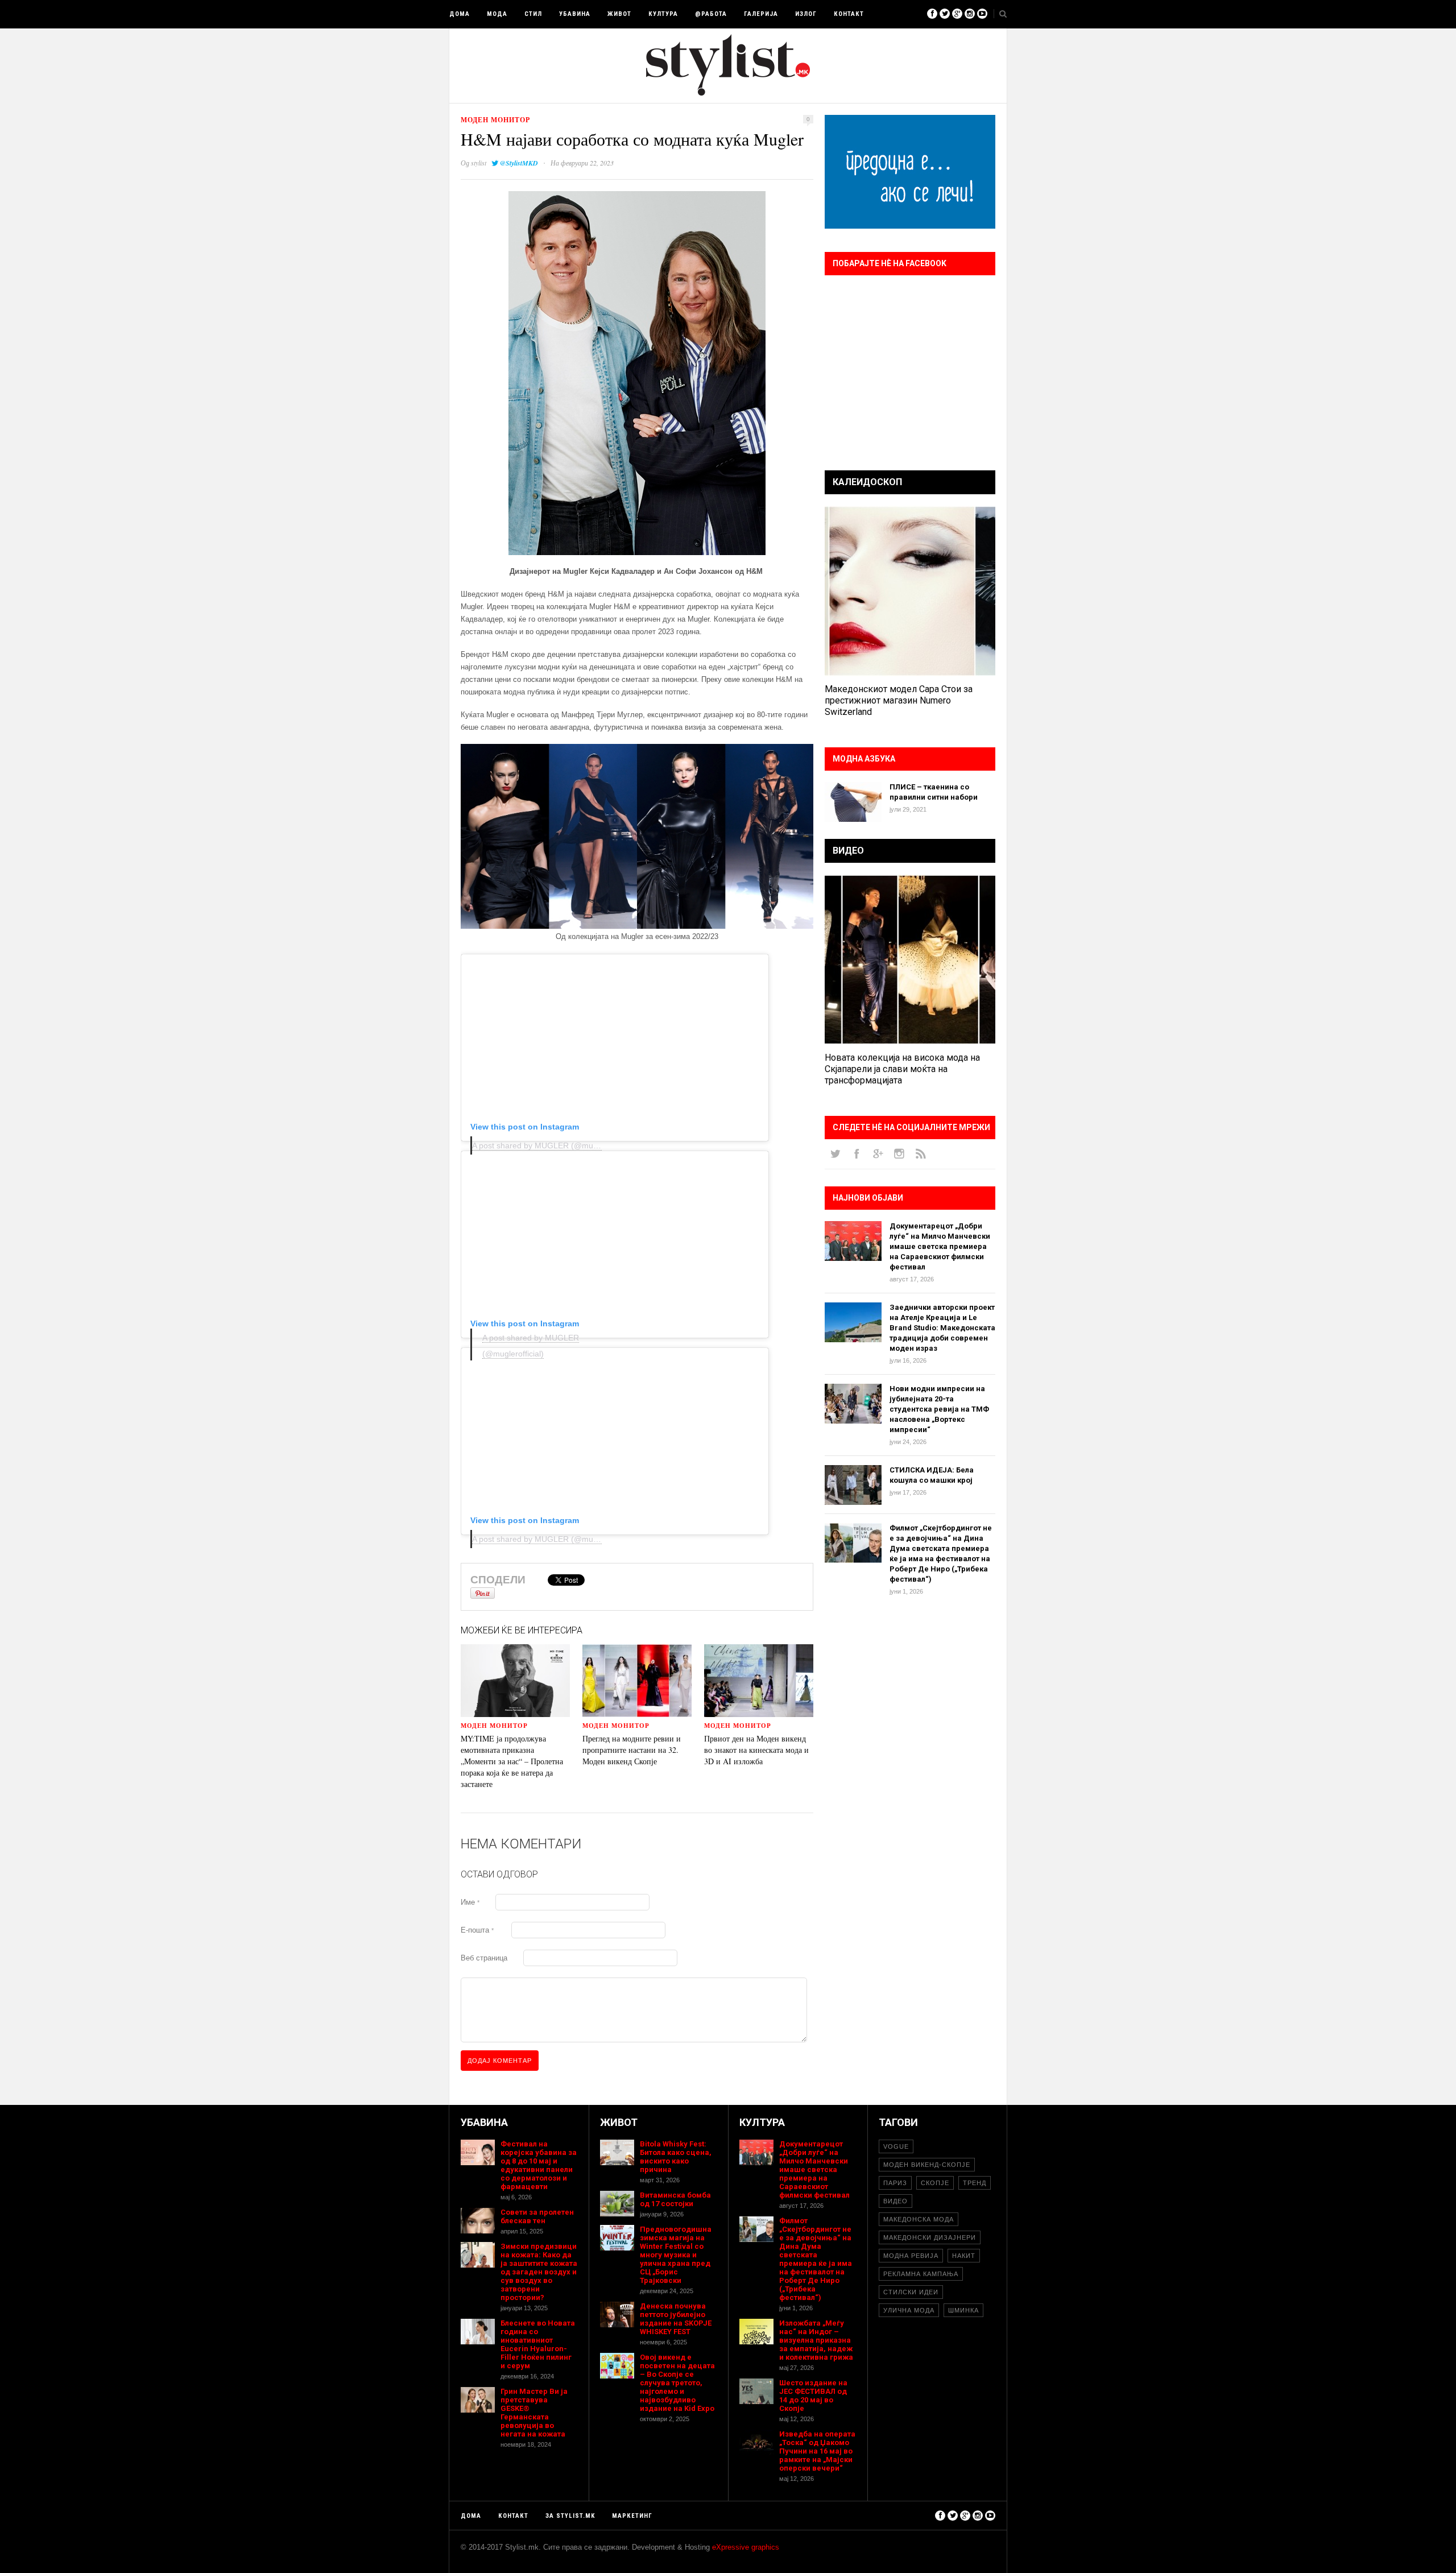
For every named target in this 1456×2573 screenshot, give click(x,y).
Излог (806, 14)
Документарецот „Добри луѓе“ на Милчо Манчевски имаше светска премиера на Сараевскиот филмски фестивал (940, 1246)
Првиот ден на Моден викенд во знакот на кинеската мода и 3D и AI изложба (756, 1750)
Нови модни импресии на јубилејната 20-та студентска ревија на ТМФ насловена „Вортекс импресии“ (939, 1409)
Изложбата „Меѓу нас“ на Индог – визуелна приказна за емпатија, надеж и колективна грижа (816, 2340)
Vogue (896, 2146)
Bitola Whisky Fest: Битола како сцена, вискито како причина (676, 2157)
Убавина (575, 14)
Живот (619, 14)
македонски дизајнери (930, 2237)
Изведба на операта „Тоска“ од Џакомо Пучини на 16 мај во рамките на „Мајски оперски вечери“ (817, 2451)
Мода (497, 14)
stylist (479, 163)
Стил (533, 14)
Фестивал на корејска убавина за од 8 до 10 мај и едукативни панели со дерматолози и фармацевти (539, 2165)
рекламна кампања (921, 2274)
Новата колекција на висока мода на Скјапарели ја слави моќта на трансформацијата (902, 1069)
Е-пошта (477, 1930)
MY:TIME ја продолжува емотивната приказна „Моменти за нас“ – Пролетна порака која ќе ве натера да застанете (512, 1761)
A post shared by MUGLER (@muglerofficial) (552, 1145)
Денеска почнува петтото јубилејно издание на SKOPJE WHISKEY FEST (676, 2319)
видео (895, 2201)
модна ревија (911, 2256)
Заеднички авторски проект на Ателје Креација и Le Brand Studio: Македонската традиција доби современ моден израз (942, 1328)
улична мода (909, 2310)
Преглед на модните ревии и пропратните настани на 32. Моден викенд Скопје (632, 1750)
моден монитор (495, 120)
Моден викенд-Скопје (927, 2165)
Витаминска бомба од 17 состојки (675, 2199)
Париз (895, 2183)
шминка (963, 2310)
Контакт (849, 14)
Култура (663, 14)
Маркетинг (632, 2516)
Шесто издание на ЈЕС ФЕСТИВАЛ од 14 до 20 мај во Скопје (813, 2396)
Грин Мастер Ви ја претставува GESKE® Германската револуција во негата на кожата (534, 2413)
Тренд (975, 2183)
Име (470, 1902)
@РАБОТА (711, 14)
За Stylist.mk (570, 2516)
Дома (460, 14)
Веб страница (484, 1958)
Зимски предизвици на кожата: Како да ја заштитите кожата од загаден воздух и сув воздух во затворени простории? (539, 2272)
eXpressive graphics (746, 2547)
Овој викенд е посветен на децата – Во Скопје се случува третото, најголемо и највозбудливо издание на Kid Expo (677, 2383)
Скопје (935, 2183)
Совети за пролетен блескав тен (537, 2216)
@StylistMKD (519, 163)
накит (964, 2256)
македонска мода (919, 2219)
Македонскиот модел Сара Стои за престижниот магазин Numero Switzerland (899, 700)
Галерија (761, 14)
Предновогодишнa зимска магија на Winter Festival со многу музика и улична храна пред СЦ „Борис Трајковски (676, 2255)
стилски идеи (911, 2292)
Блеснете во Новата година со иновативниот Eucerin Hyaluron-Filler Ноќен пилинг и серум (538, 2344)
